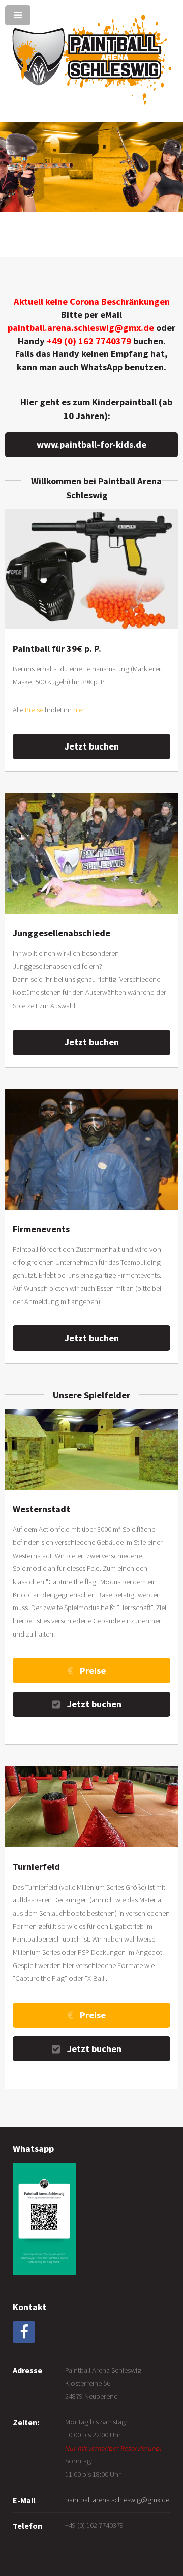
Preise (34, 710)
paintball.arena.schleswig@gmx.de (117, 2500)
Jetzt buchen (92, 746)
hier (79, 710)
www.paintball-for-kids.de (91, 444)
